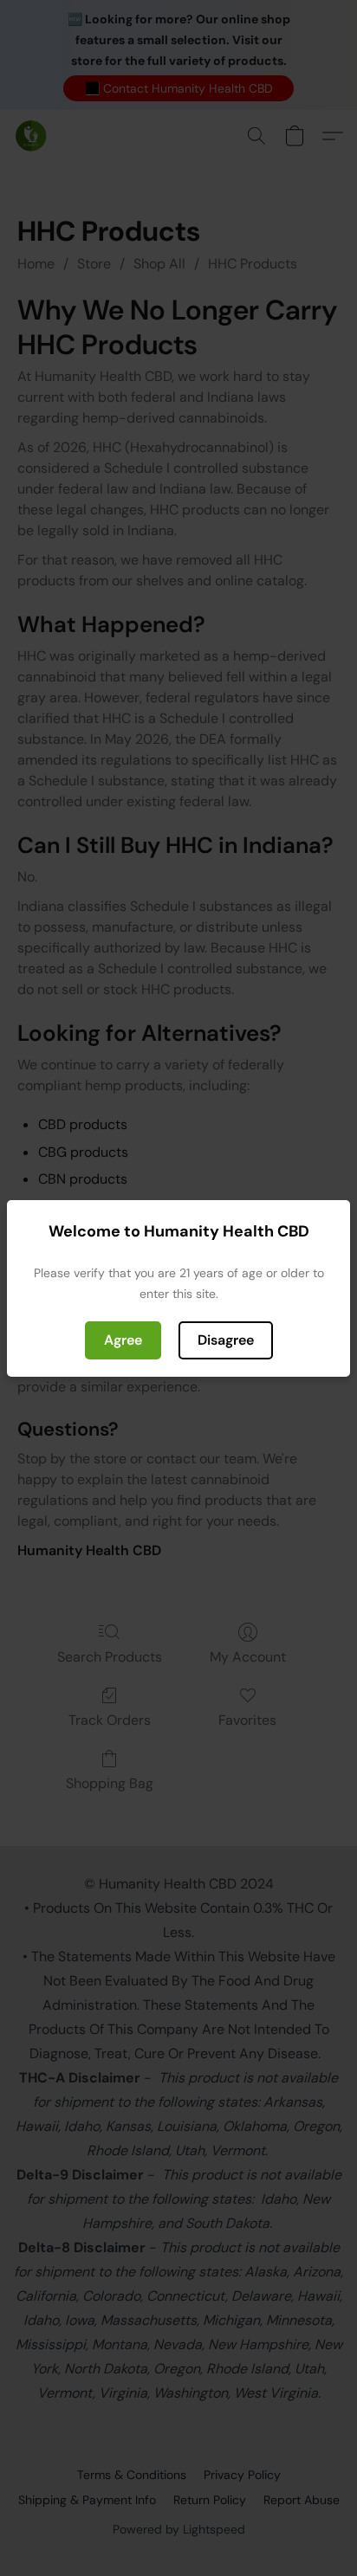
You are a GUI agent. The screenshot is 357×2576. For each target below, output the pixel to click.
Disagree (226, 1340)
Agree (123, 1340)
